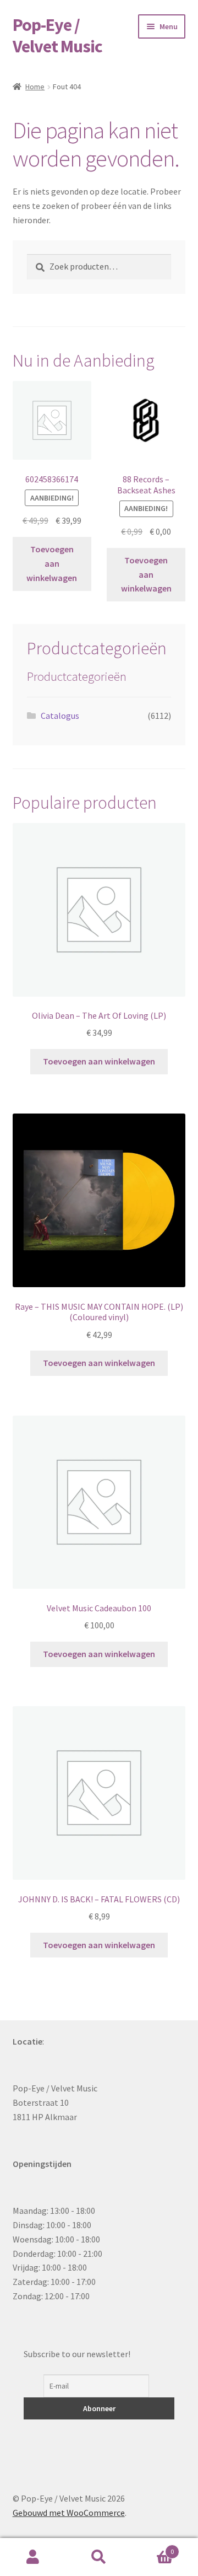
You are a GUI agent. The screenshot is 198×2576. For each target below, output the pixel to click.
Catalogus (60, 716)
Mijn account (33, 2557)
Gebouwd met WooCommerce (69, 2513)
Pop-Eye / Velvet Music (57, 36)
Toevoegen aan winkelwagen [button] (52, 563)
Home (35, 87)
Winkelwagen (153, 2548)
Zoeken (99, 2557)
